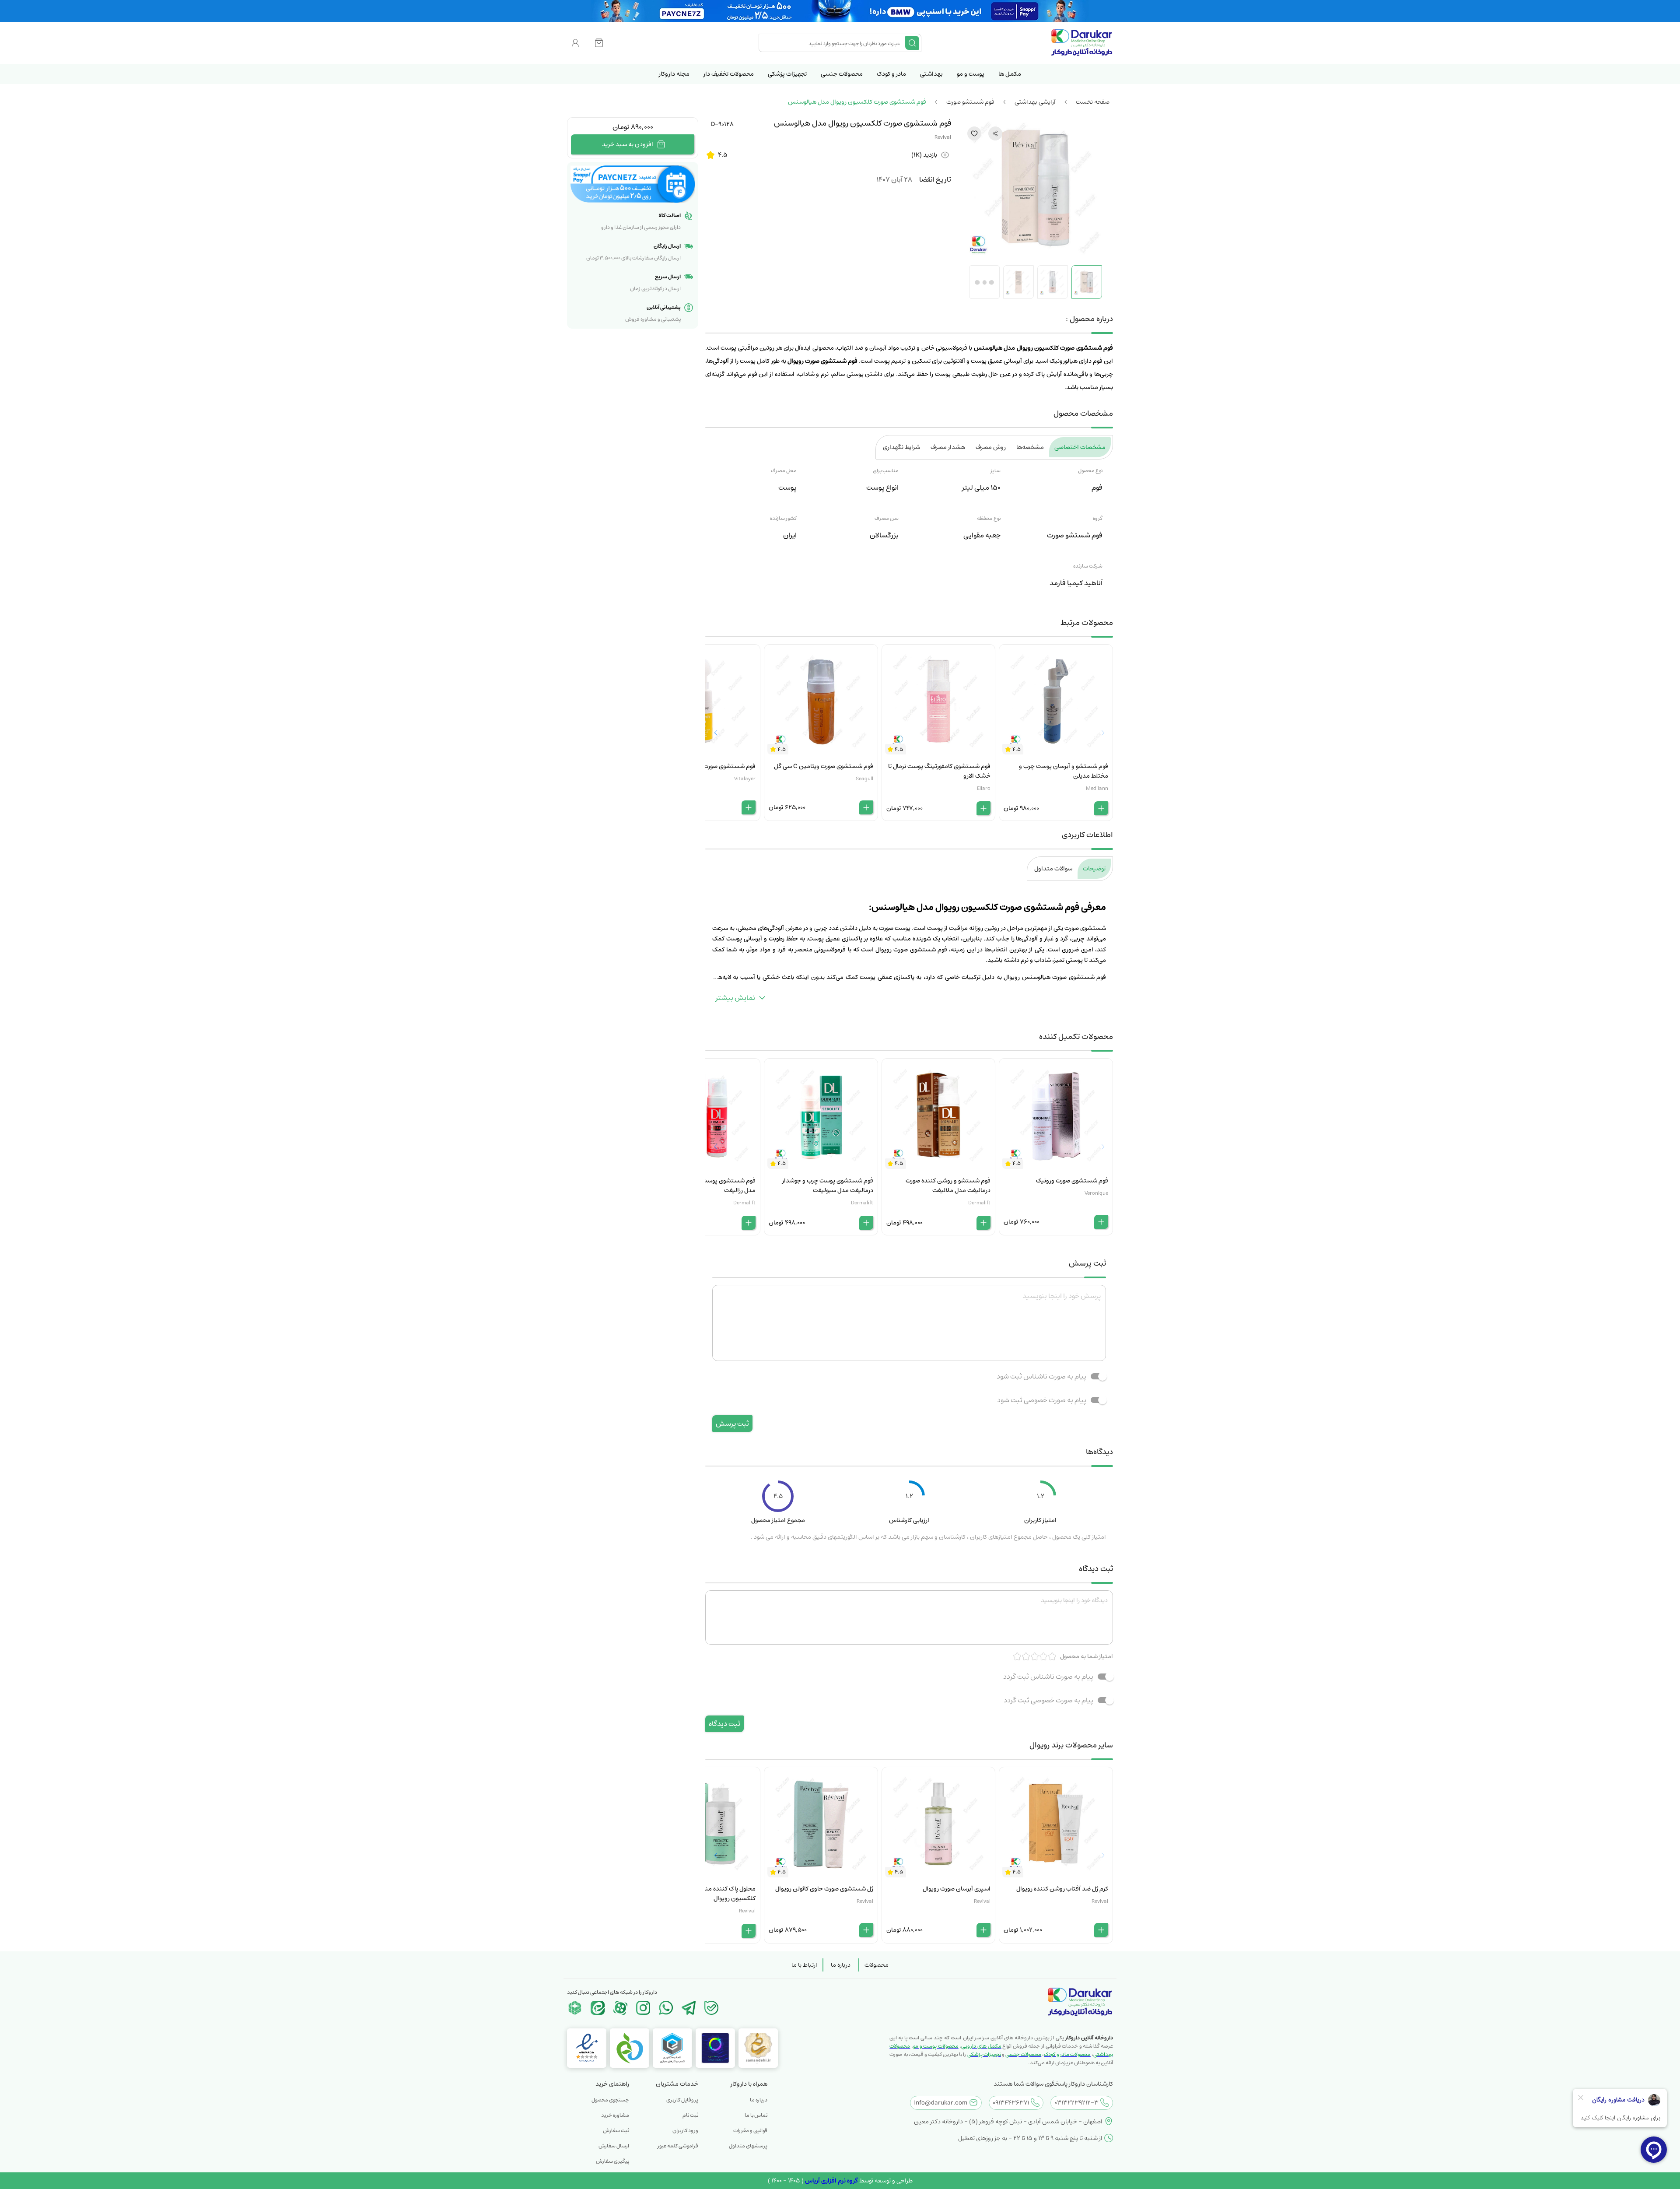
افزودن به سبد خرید (628, 144)
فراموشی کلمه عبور (678, 2146)
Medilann (1097, 788)
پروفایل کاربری (682, 2100)
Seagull (864, 779)
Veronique (1096, 1193)
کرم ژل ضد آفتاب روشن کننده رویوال (1062, 1889)
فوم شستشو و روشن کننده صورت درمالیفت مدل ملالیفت (948, 1186)
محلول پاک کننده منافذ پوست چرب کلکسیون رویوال (711, 1894)
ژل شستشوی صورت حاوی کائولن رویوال (824, 1889)
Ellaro (984, 788)
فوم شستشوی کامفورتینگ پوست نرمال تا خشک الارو (939, 771)
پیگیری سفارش (612, 2161)
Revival (943, 137)
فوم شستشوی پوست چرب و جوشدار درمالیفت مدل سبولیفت (828, 1186)
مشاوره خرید (615, 2115)
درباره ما (841, 1965)
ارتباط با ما (804, 1965)
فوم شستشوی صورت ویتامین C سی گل (824, 766)
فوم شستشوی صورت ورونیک (1072, 1181)
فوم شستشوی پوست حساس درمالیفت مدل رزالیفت (706, 1186)
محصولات (877, 1965)
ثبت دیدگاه (724, 1724)
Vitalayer (745, 779)
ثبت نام (690, 2115)
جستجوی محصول (610, 2100)
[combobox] (833, 43)
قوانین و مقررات (750, 2131)
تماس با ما (756, 2115)
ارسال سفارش (614, 2146)
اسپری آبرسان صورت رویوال (957, 1889)
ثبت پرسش (732, 1424)
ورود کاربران (685, 2131)
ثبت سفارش (616, 2131)
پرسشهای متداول (748, 2146)
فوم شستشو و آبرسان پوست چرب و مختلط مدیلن (1064, 771)
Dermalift (979, 1203)
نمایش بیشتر (735, 998)
